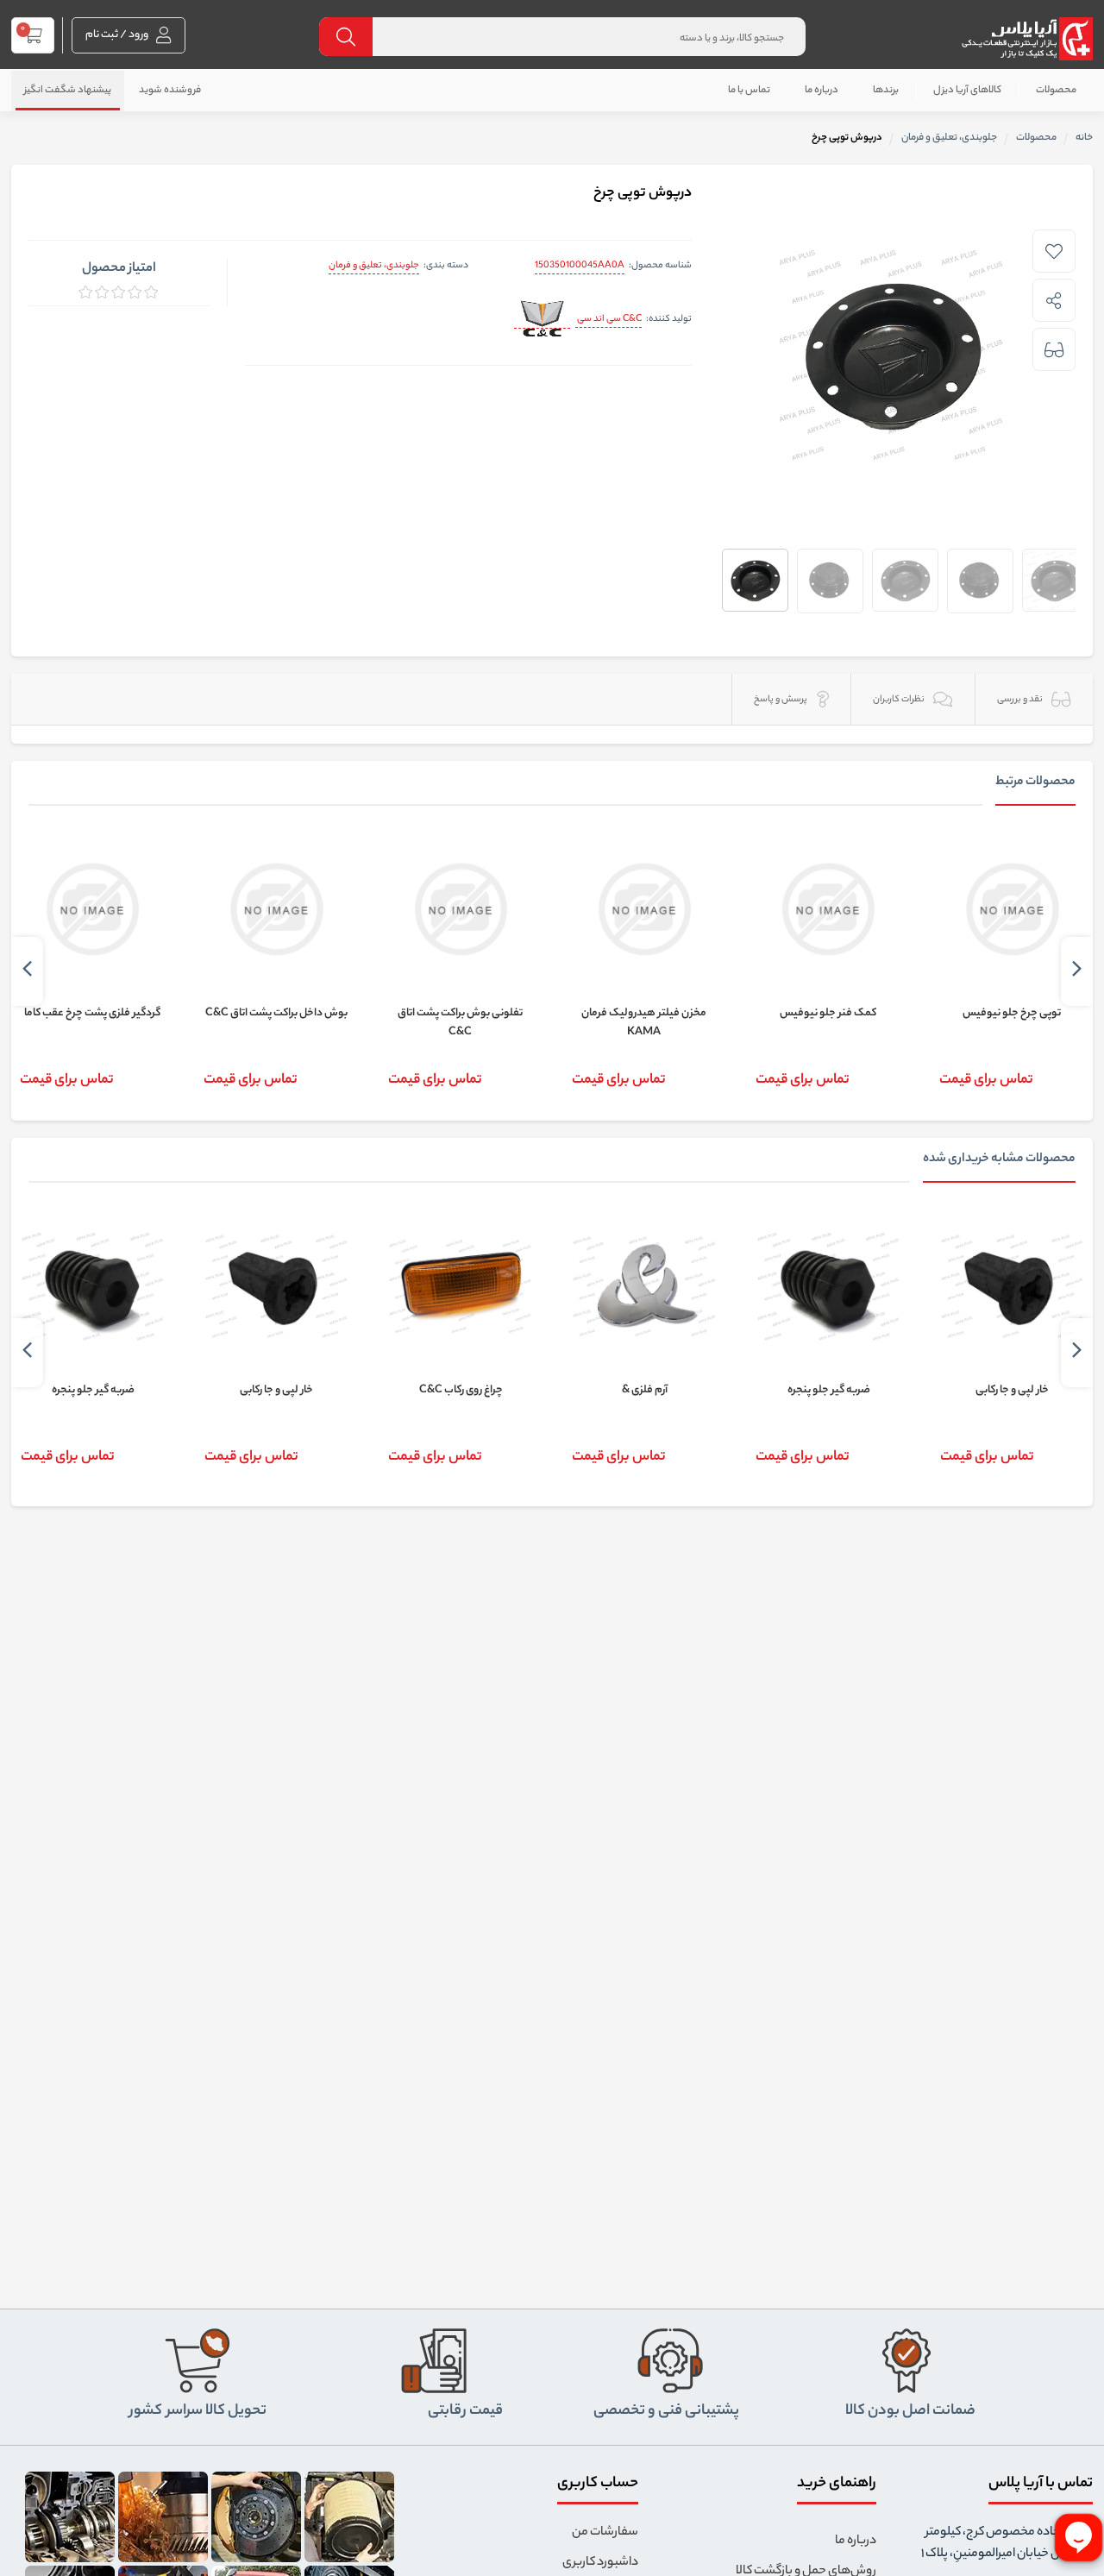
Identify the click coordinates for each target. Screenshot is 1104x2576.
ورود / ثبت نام (118, 35)
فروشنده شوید (170, 91)
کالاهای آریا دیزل (967, 91)
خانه (1084, 138)
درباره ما (822, 91)
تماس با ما (749, 91)
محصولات (1056, 91)
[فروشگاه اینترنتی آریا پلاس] (1027, 39)
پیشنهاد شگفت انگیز (68, 91)
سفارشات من (605, 2533)
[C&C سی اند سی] (542, 320)
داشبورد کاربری (600, 2563)
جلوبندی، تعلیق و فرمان (374, 266)
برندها (886, 91)
